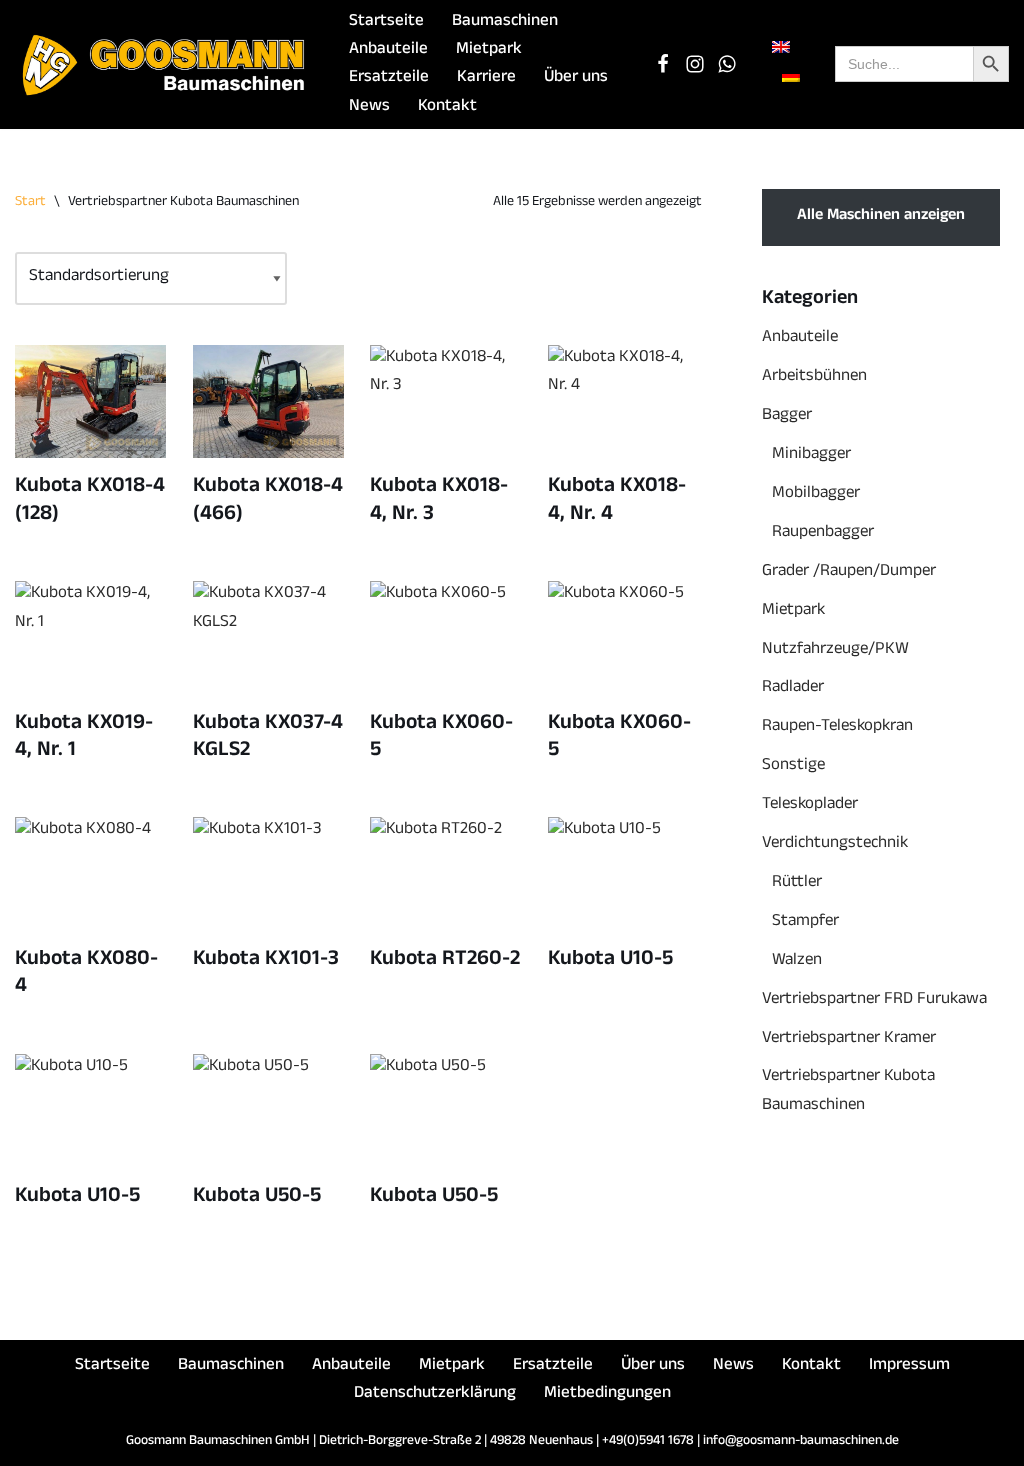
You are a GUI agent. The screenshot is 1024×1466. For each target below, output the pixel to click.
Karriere (486, 78)
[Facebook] (663, 64)
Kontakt (447, 107)
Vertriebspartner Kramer (849, 1039)
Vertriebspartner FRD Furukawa (874, 1000)
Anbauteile (388, 50)
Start (30, 202)
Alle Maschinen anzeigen (881, 217)
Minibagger (811, 455)
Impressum (909, 1366)
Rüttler (797, 883)
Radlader (793, 688)
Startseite (386, 22)
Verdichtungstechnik (835, 844)
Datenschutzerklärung (435, 1394)
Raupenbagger (823, 533)
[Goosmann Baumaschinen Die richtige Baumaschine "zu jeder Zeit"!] (165, 64)
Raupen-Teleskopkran (837, 727)
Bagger (787, 416)
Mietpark (489, 50)
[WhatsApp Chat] (727, 64)
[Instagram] (695, 64)
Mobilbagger (816, 494)
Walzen (797, 961)
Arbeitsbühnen (814, 377)
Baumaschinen (505, 22)
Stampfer (805, 922)
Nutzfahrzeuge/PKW (835, 650)
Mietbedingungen (607, 1394)
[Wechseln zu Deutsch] (791, 77)
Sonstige (793, 766)
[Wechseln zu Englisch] (781, 48)
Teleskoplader (810, 805)
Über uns (576, 78)
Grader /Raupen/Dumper (849, 572)
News (369, 107)
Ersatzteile (389, 78)
